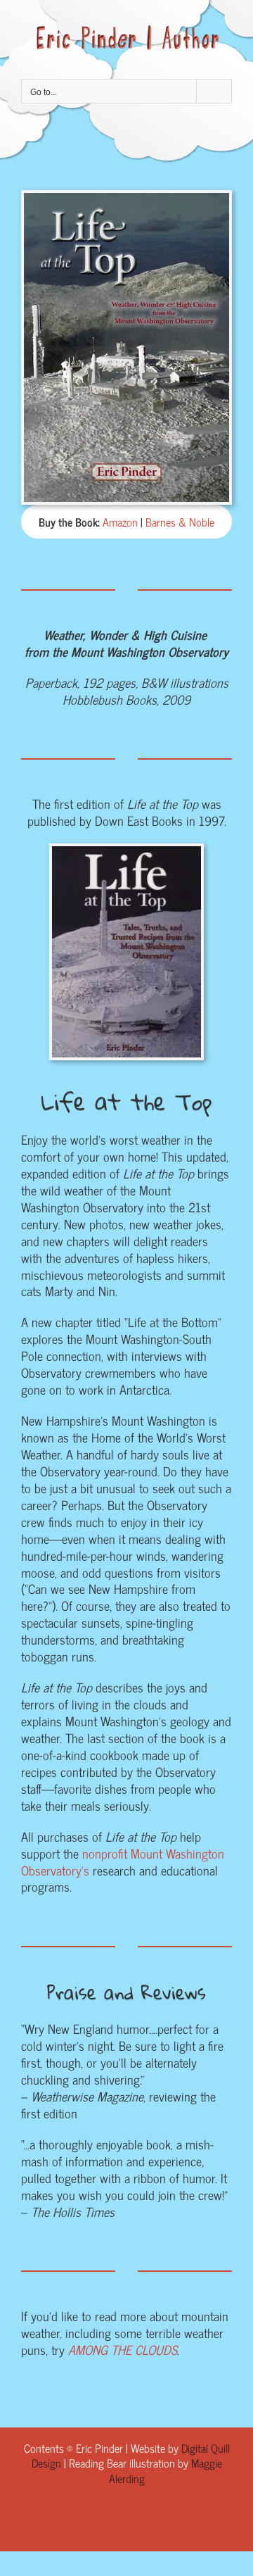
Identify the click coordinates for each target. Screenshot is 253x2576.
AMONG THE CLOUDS (123, 2349)
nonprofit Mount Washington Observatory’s (123, 1861)
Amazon (120, 522)
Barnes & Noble (180, 522)
